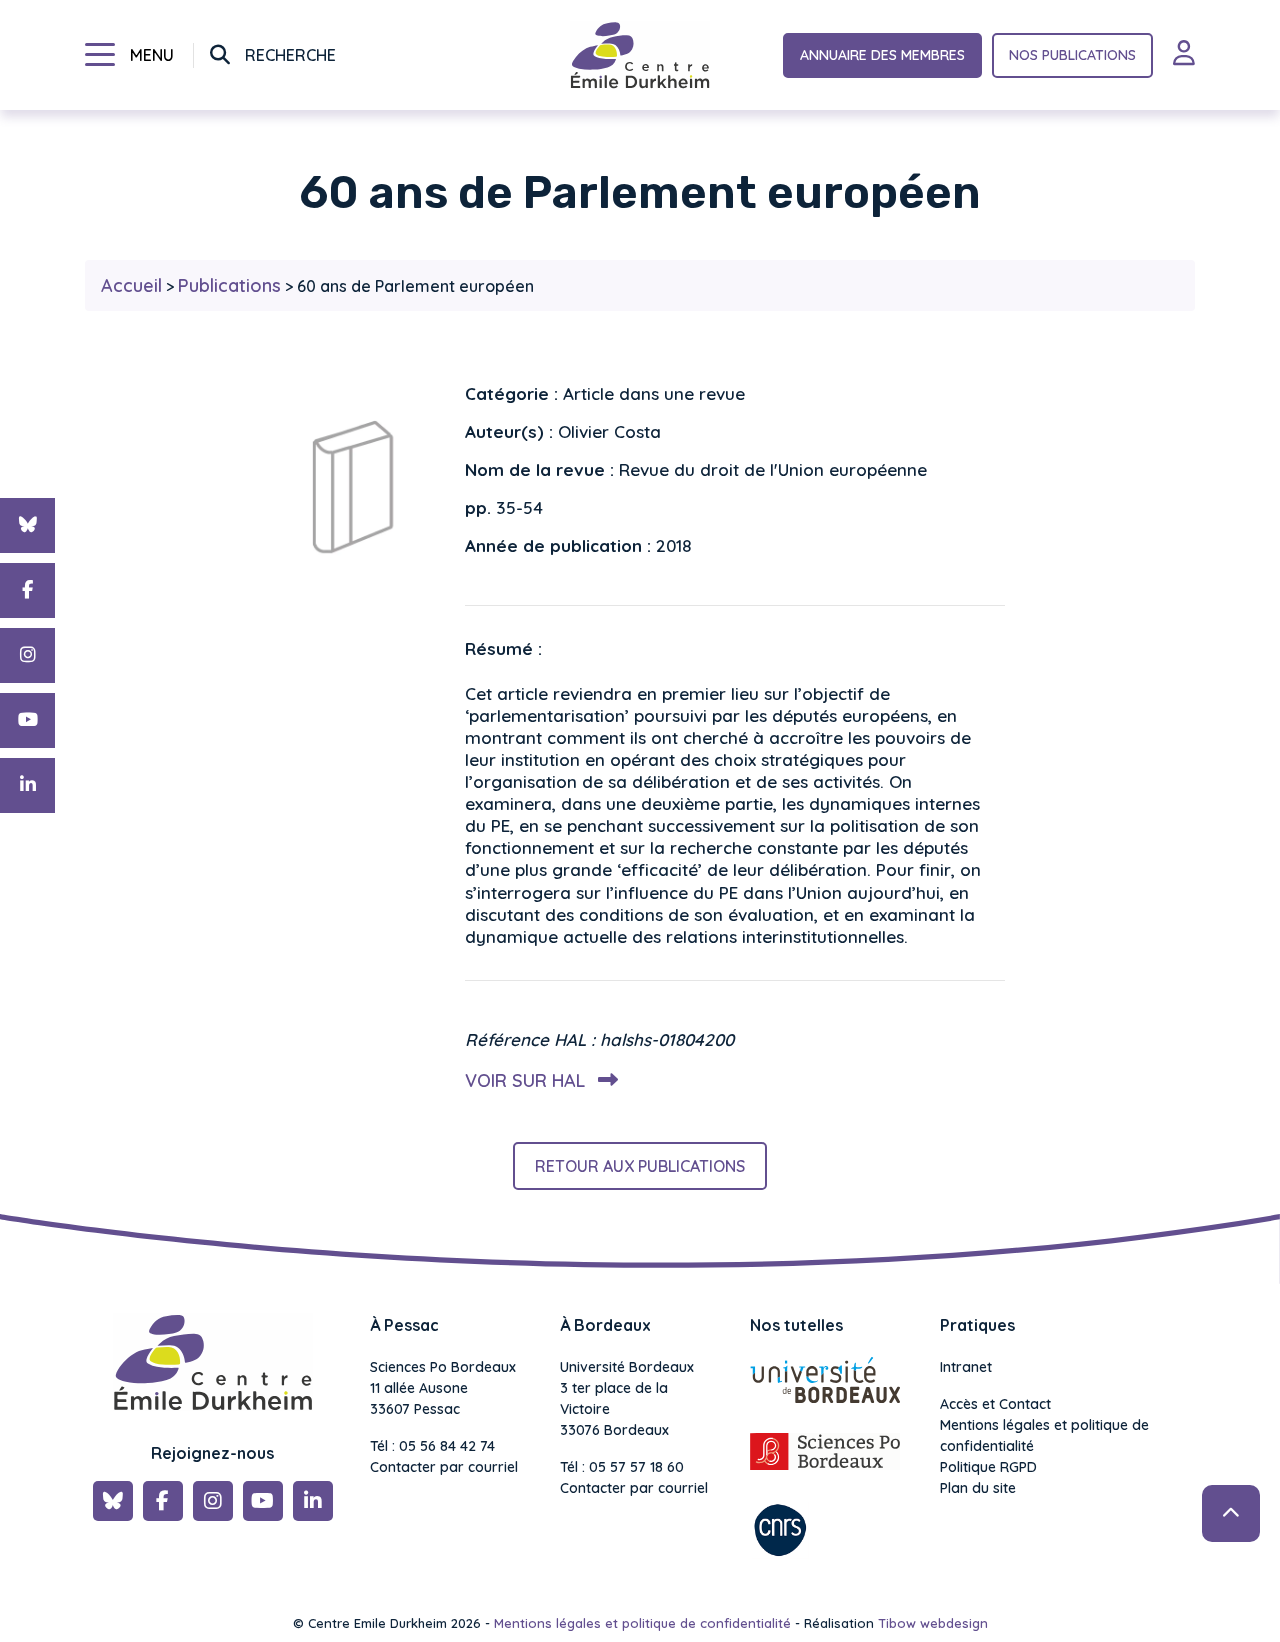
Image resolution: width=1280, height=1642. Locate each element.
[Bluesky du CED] (27, 525)
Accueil (131, 285)
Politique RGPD (988, 1467)
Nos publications (1072, 55)
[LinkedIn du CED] (27, 785)
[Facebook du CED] (27, 590)
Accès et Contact (995, 1404)
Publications (229, 285)
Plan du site (978, 1488)
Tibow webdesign (933, 1623)
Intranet (966, 1367)
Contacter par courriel (444, 1467)
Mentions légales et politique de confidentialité (1044, 1435)
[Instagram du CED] (27, 655)
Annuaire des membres (882, 55)
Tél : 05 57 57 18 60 (622, 1467)
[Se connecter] (1184, 55)
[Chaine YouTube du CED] (27, 720)
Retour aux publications (640, 1166)
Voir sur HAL (527, 1080)
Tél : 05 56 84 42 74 (432, 1446)
